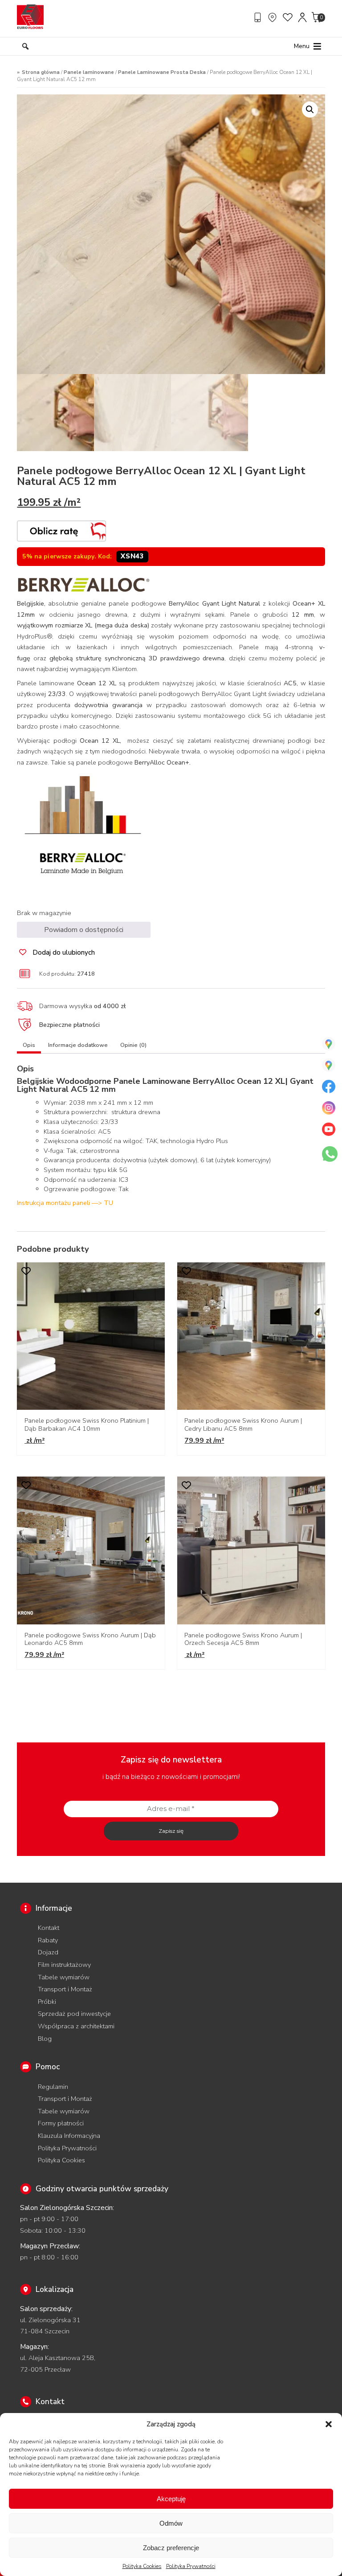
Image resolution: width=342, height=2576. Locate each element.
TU (108, 1203)
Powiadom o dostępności (84, 930)
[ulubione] (288, 17)
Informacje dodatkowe (78, 1045)
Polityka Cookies (142, 2566)
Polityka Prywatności (191, 2566)
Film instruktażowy (64, 1965)
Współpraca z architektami (76, 2026)
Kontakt (49, 1928)
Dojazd (48, 1952)
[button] (329, 2424)
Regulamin (53, 2087)
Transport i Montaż (65, 1989)
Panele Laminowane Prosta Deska (162, 72)
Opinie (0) (133, 1045)
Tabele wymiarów (64, 1977)
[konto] (303, 17)
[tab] (29, 1047)
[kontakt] (259, 17)
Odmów (171, 2523)
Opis (29, 1045)
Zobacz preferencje (171, 2548)
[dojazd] (273, 17)
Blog (45, 2039)
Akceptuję (171, 2499)
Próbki (47, 2002)
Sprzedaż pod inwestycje (74, 2014)
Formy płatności (61, 2123)
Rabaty (48, 1940)
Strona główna (41, 72)
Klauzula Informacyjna (69, 2136)
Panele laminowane (89, 72)
